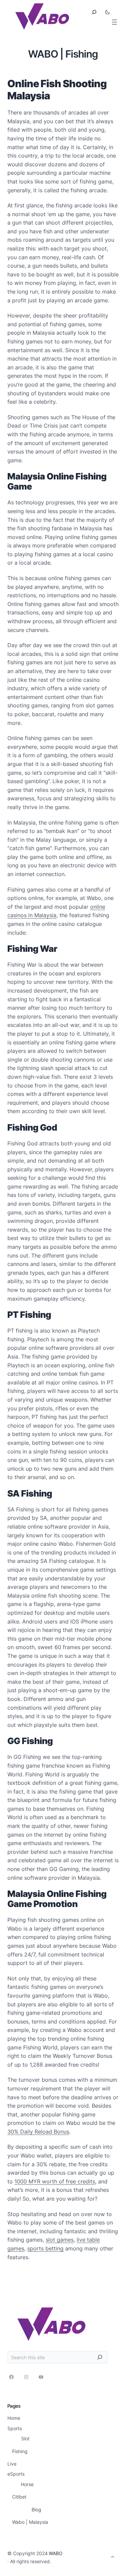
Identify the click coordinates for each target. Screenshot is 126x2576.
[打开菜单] (114, 22)
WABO (56, 2553)
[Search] (100, 2357)
